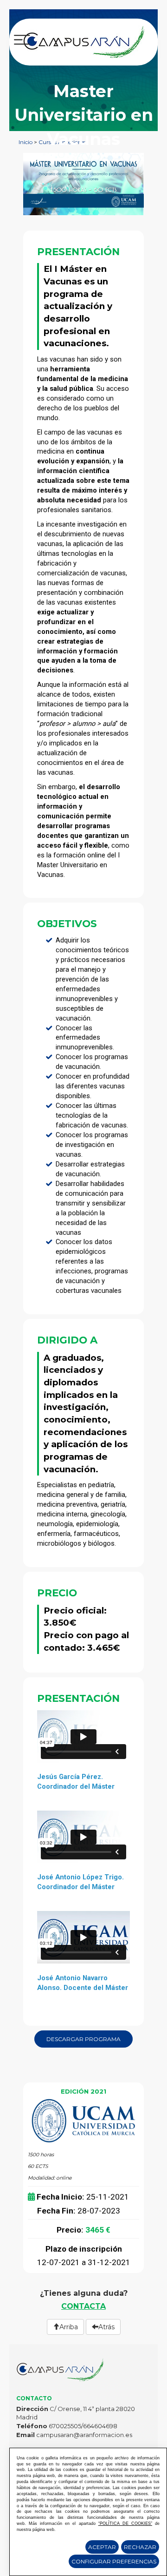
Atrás (106, 2327)
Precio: (70, 2230)
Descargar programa (83, 2039)
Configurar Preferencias (114, 2561)
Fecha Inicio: (61, 2197)
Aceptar (102, 2547)
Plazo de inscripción (84, 2249)
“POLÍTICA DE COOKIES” (125, 2523)
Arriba (69, 2327)
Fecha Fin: (56, 2211)
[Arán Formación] (84, 41)
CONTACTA (83, 2306)
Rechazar (140, 2547)
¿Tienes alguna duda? (84, 2293)
